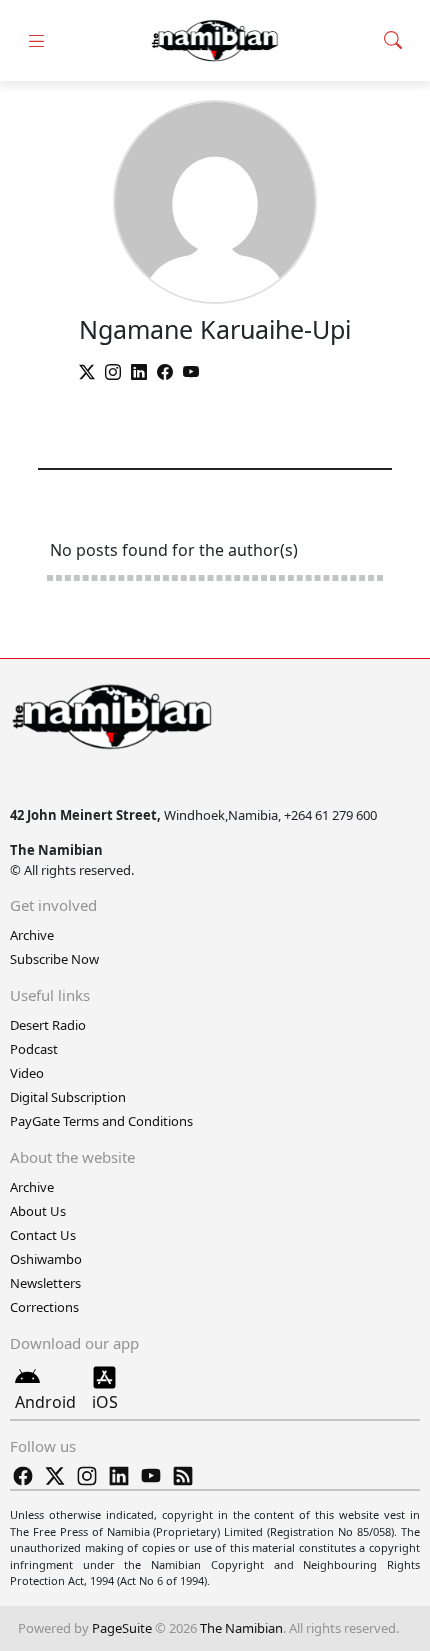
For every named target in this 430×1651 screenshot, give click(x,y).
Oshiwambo (46, 1259)
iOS (105, 1402)
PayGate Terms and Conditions (101, 1121)
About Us (38, 1211)
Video (27, 1073)
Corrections (44, 1307)
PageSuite (122, 1628)
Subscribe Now (54, 959)
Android (45, 1402)
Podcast (34, 1049)
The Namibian (241, 1628)
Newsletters (45, 1283)
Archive (32, 935)
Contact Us (43, 1235)
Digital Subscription (68, 1097)
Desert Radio (48, 1025)
